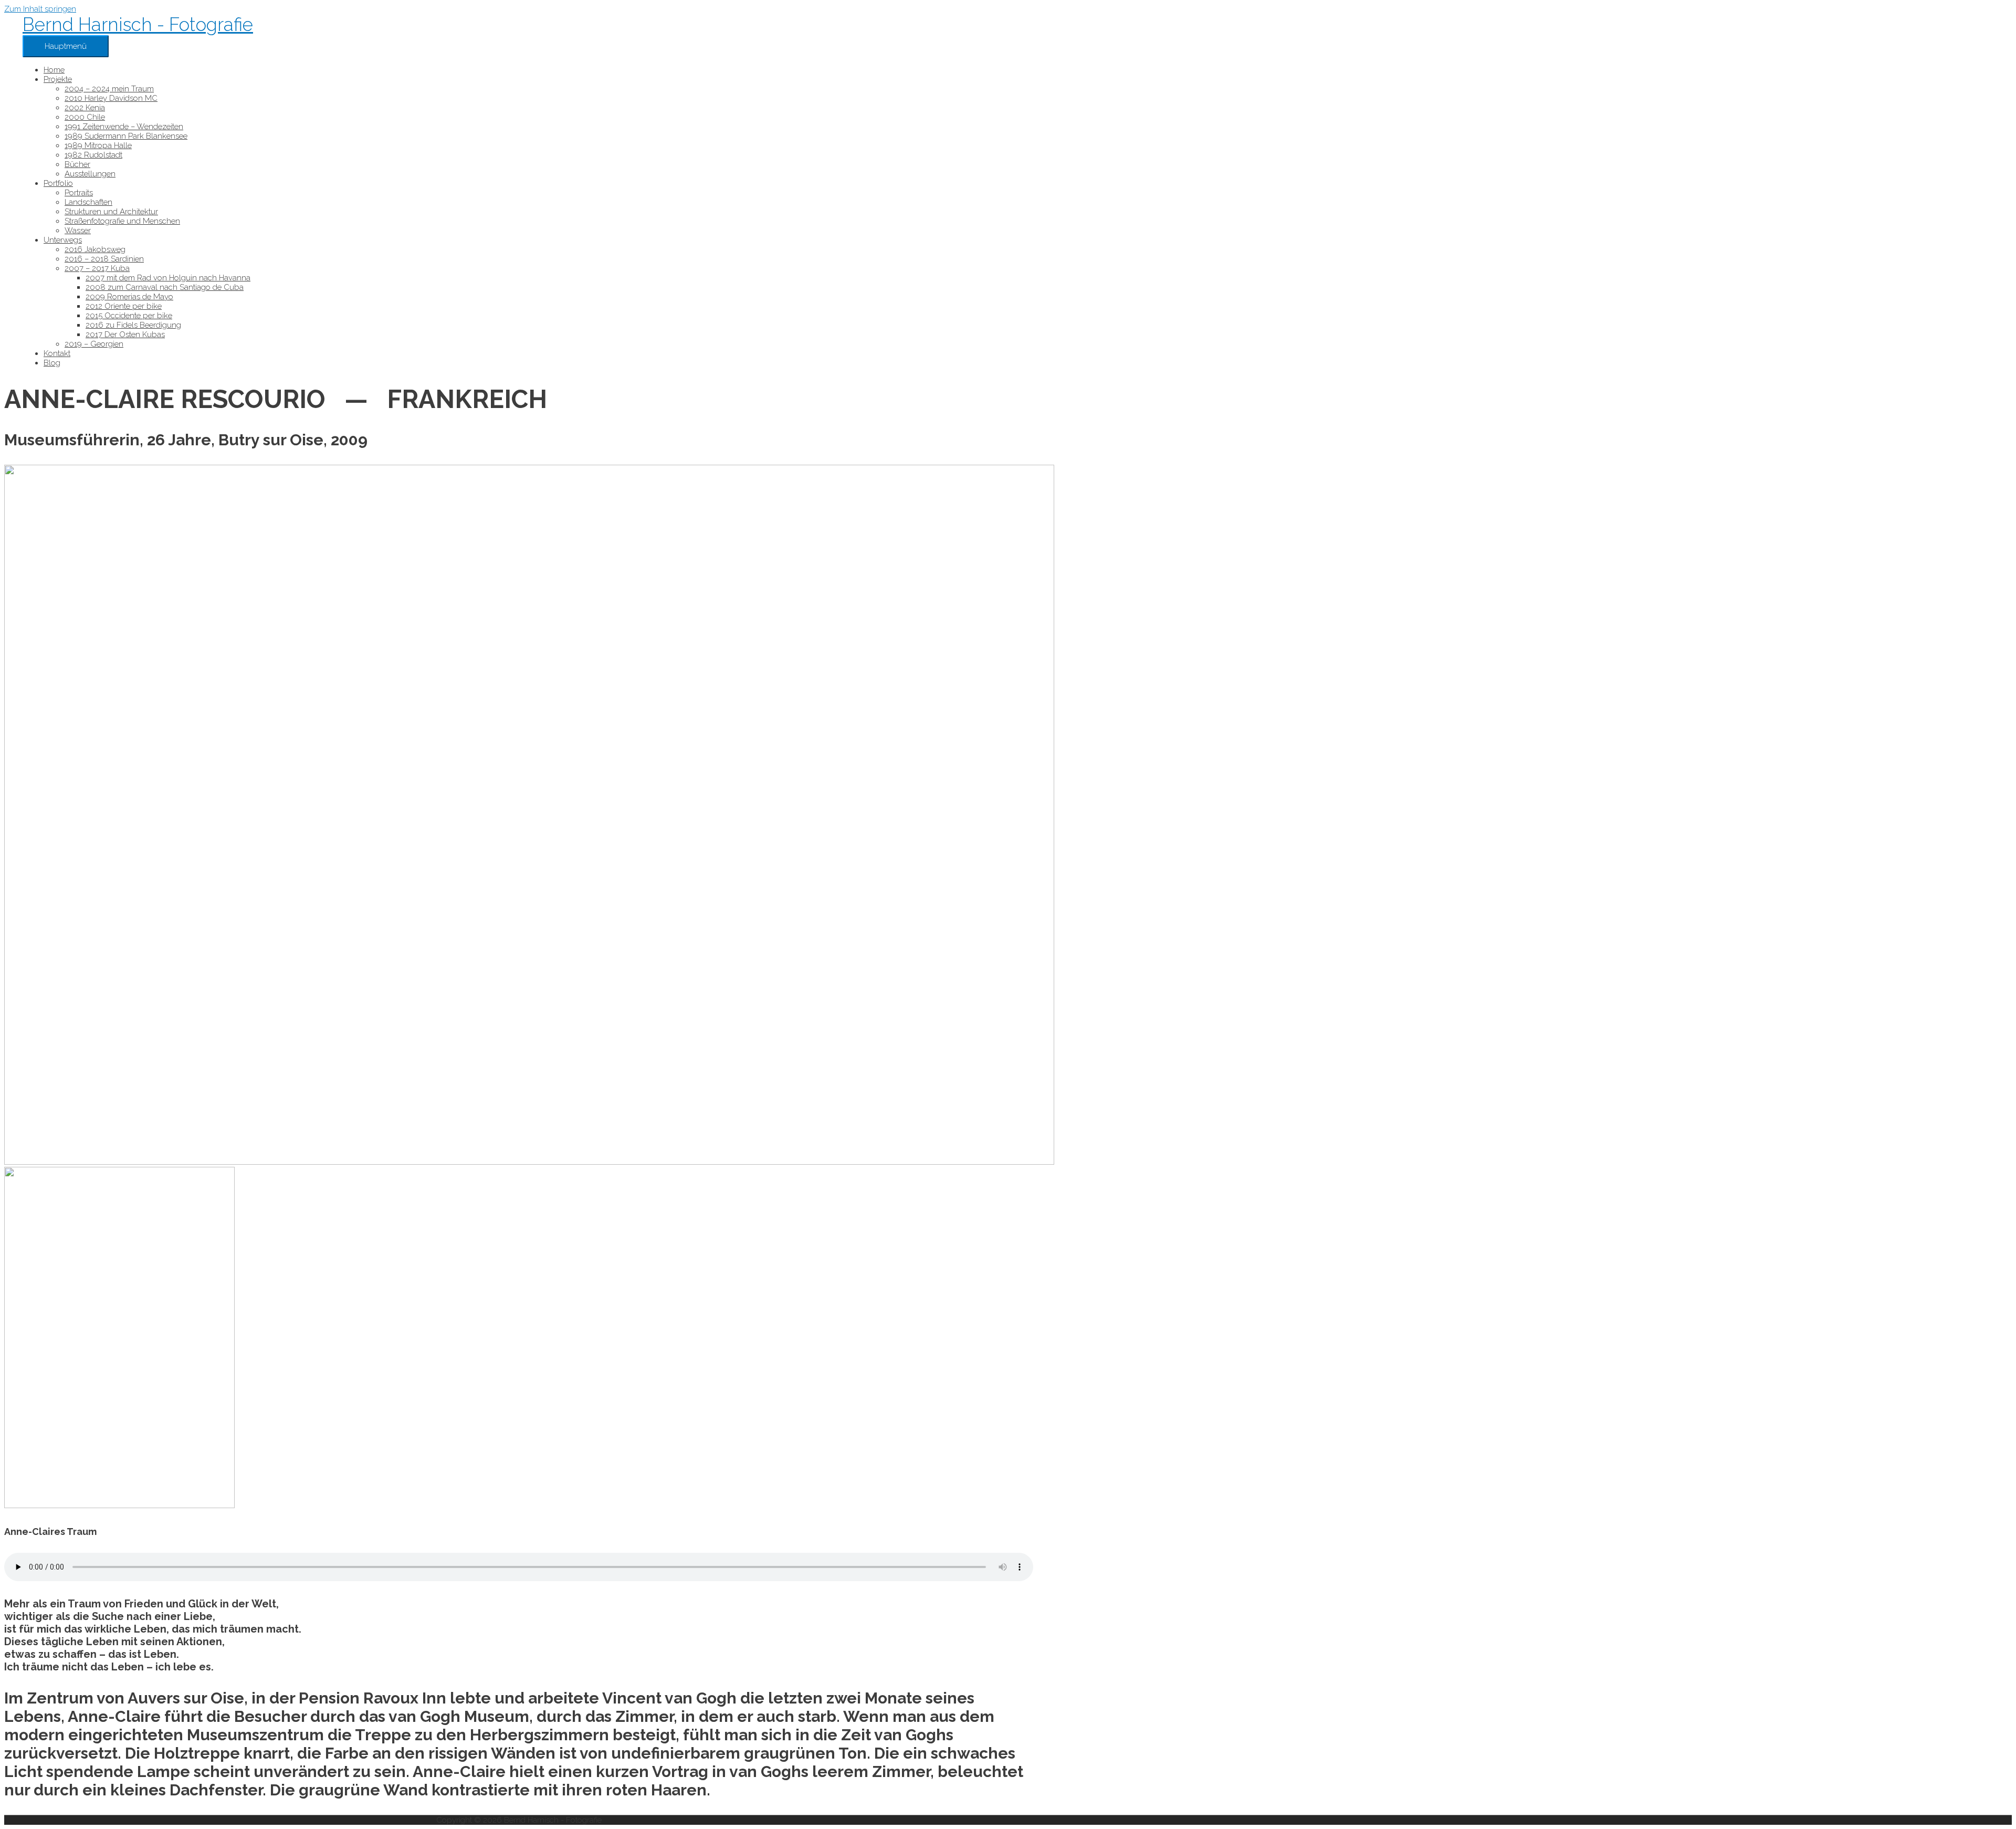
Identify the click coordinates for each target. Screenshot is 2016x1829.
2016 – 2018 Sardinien (104, 259)
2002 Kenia (85, 108)
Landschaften (88, 202)
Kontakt (57, 353)
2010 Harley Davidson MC (111, 98)
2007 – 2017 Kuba (97, 268)
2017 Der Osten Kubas (125, 335)
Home (54, 70)
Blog (52, 363)
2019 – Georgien (94, 344)
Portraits (79, 193)
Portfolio (58, 183)
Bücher (77, 164)
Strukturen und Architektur (111, 212)
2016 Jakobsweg (95, 249)
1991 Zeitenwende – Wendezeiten (124, 127)
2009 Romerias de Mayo (129, 297)
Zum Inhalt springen (40, 9)
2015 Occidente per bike (129, 316)
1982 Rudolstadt (93, 155)
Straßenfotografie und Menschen (122, 221)
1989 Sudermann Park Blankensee (126, 136)
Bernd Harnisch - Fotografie (138, 24)
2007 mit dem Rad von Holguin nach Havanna (168, 278)
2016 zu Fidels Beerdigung (133, 325)
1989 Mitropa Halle (98, 145)
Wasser (78, 231)
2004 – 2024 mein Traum (109, 89)
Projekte (58, 79)
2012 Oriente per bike (124, 306)
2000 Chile (85, 117)
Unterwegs (63, 240)
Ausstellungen (90, 174)
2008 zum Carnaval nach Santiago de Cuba (165, 287)
